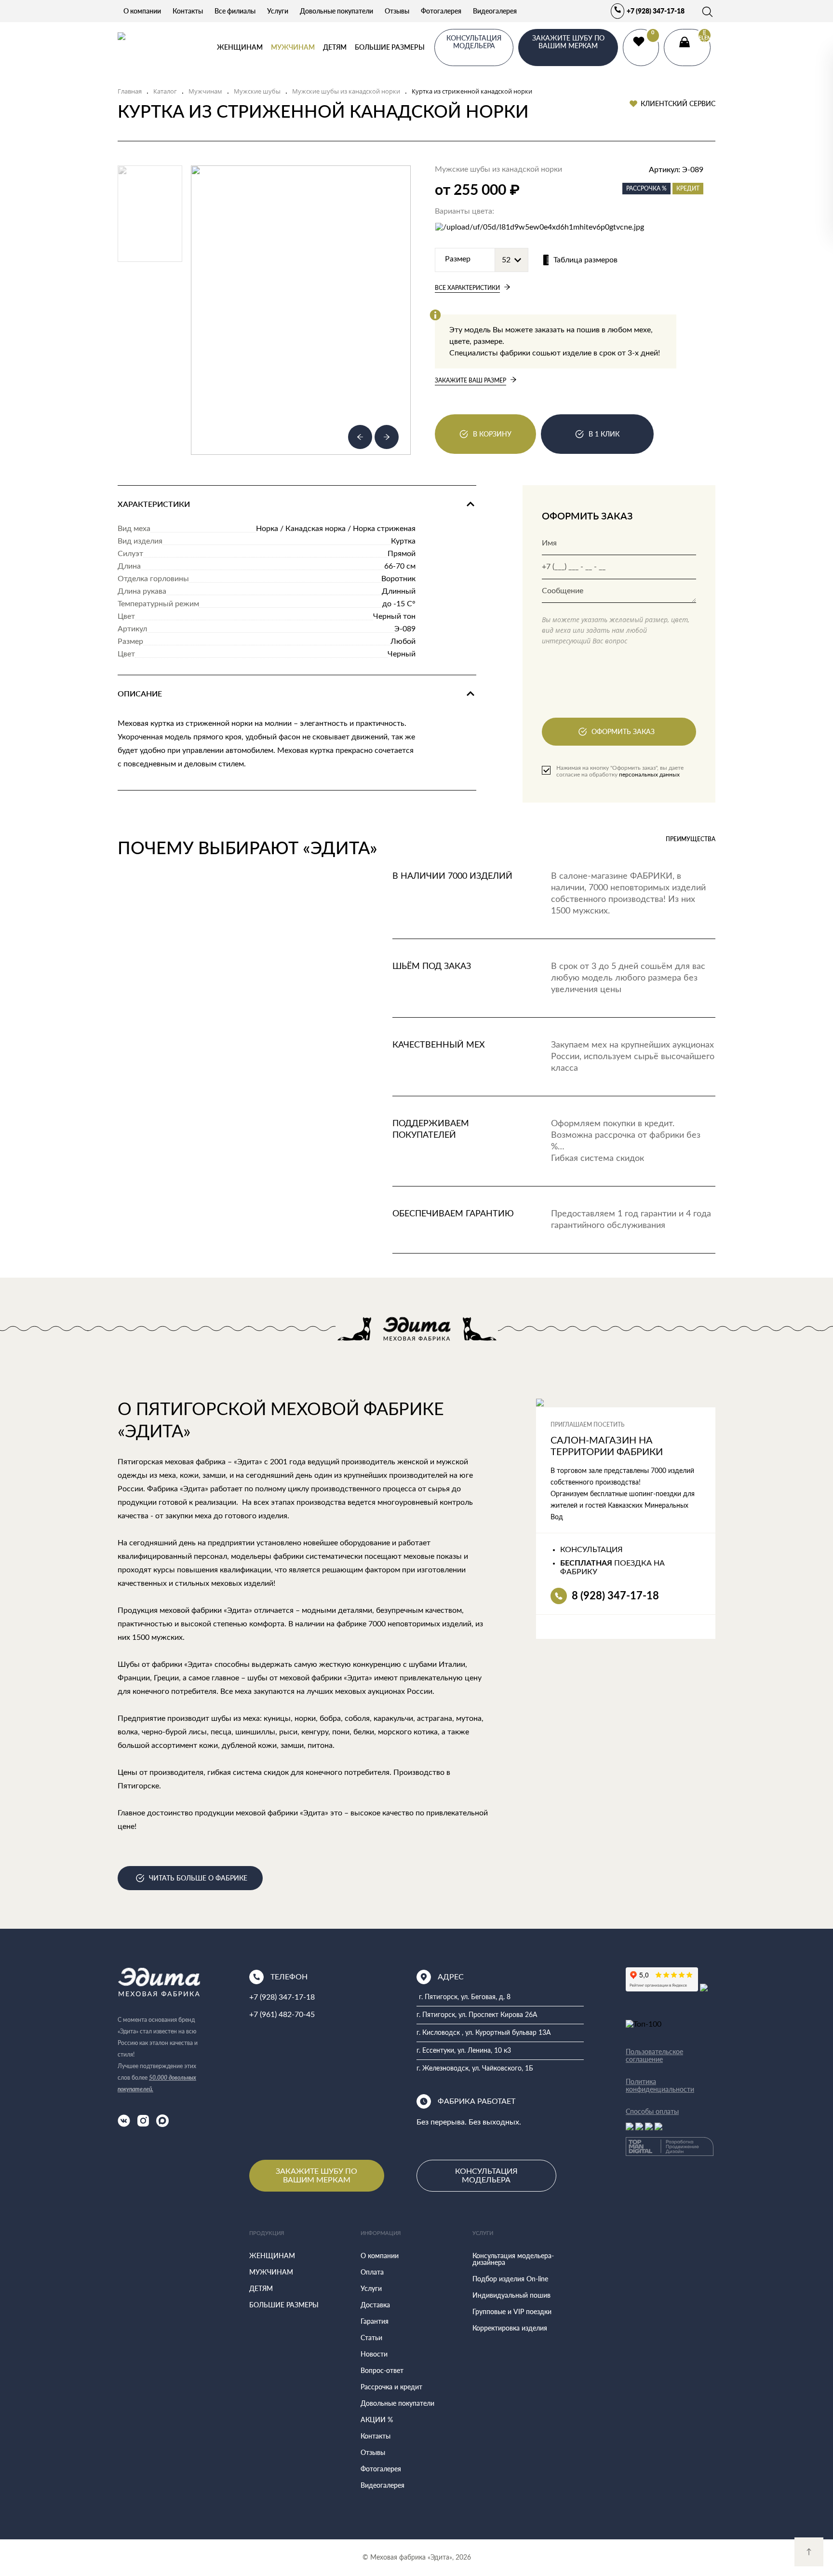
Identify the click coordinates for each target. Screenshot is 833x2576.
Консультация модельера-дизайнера (513, 2259)
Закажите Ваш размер (470, 380)
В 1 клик (604, 434)
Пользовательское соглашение (654, 2056)
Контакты (188, 11)
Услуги (278, 11)
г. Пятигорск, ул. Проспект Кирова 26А (477, 2015)
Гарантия (375, 2321)
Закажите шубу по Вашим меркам (316, 2176)
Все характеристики (467, 288)
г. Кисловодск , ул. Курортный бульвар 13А (484, 2033)
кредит (688, 188)
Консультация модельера (486, 2176)
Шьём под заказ (432, 967)
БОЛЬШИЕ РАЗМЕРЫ (390, 47)
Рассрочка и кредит (391, 2387)
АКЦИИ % (377, 2419)
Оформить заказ (623, 731)
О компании (142, 11)
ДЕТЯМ (335, 47)
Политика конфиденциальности (660, 2085)
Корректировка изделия (510, 2328)
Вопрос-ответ (382, 2370)
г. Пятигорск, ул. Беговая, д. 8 (465, 1997)
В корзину (492, 434)
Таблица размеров (585, 260)
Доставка (375, 2305)
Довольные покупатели (336, 11)
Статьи (371, 2337)
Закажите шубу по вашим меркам (568, 42)
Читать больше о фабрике (198, 1878)
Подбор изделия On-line (510, 2279)
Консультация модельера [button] (474, 42)
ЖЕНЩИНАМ (240, 47)
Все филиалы (235, 11)
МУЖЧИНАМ (293, 47)
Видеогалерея (495, 11)
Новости (374, 2354)
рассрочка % (646, 188)
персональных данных (649, 775)
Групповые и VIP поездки (512, 2311)
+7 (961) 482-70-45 (282, 2015)
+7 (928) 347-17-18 (656, 11)
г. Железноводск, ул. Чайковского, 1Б (475, 2069)
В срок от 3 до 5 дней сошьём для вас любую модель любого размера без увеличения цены (628, 978)
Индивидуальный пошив (511, 2295)
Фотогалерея (441, 11)
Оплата (372, 2272)
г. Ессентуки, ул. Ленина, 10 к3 (464, 2051)
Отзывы (397, 11)
